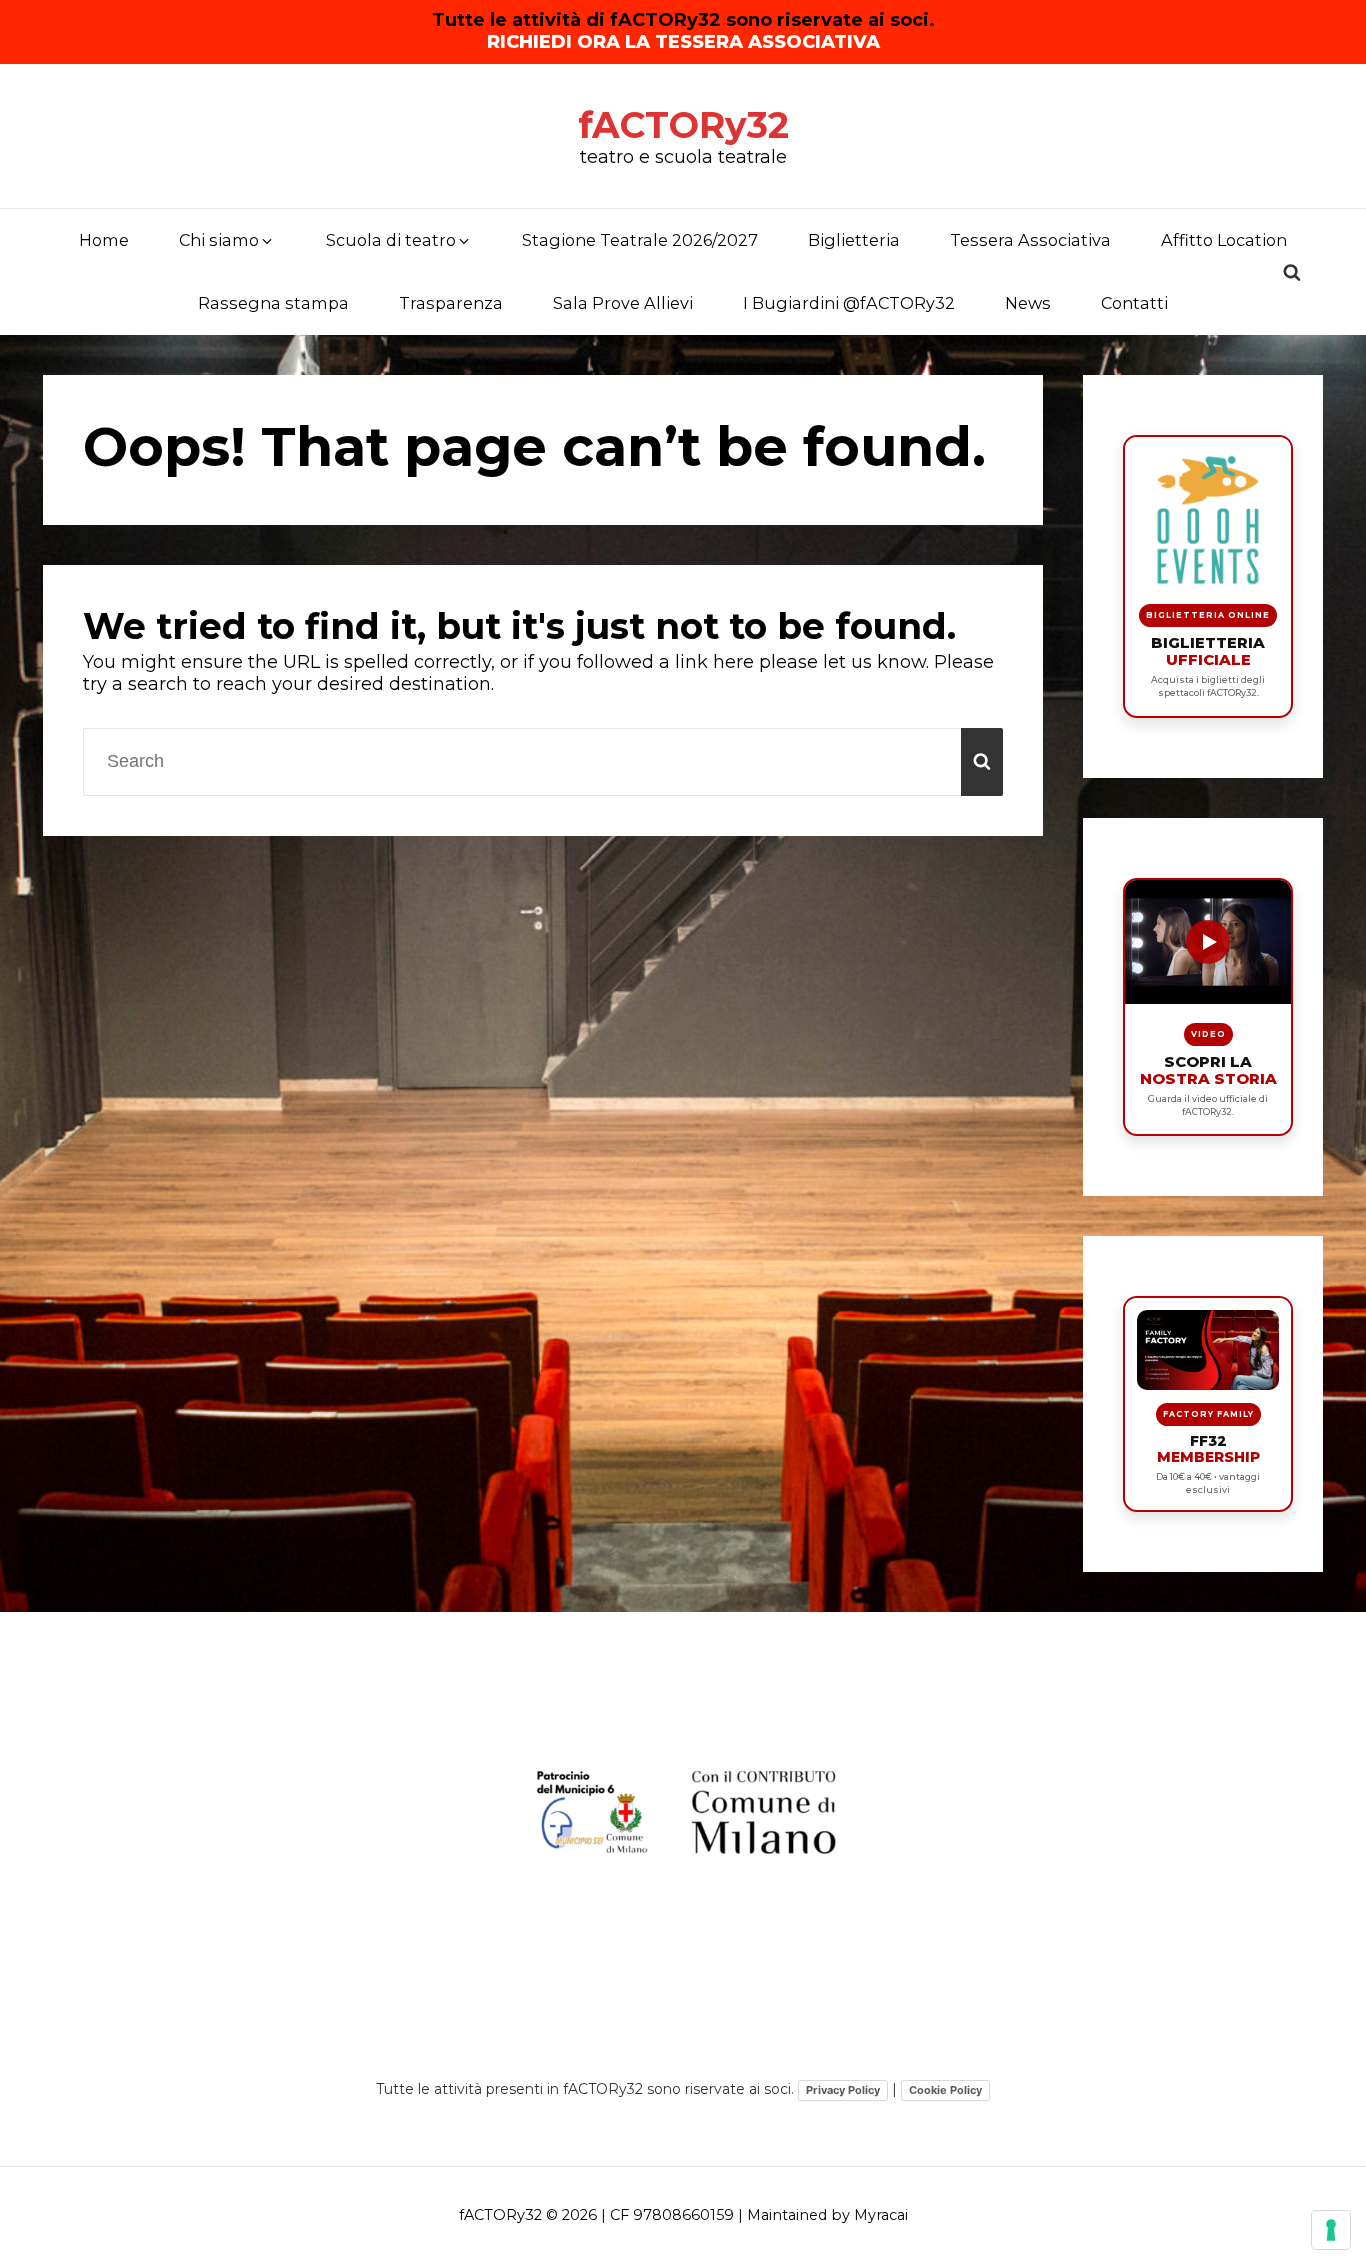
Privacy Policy (843, 2090)
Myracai (881, 2215)
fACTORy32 (683, 125)
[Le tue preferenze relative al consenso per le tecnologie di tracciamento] (1331, 2230)
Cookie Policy (945, 2090)
